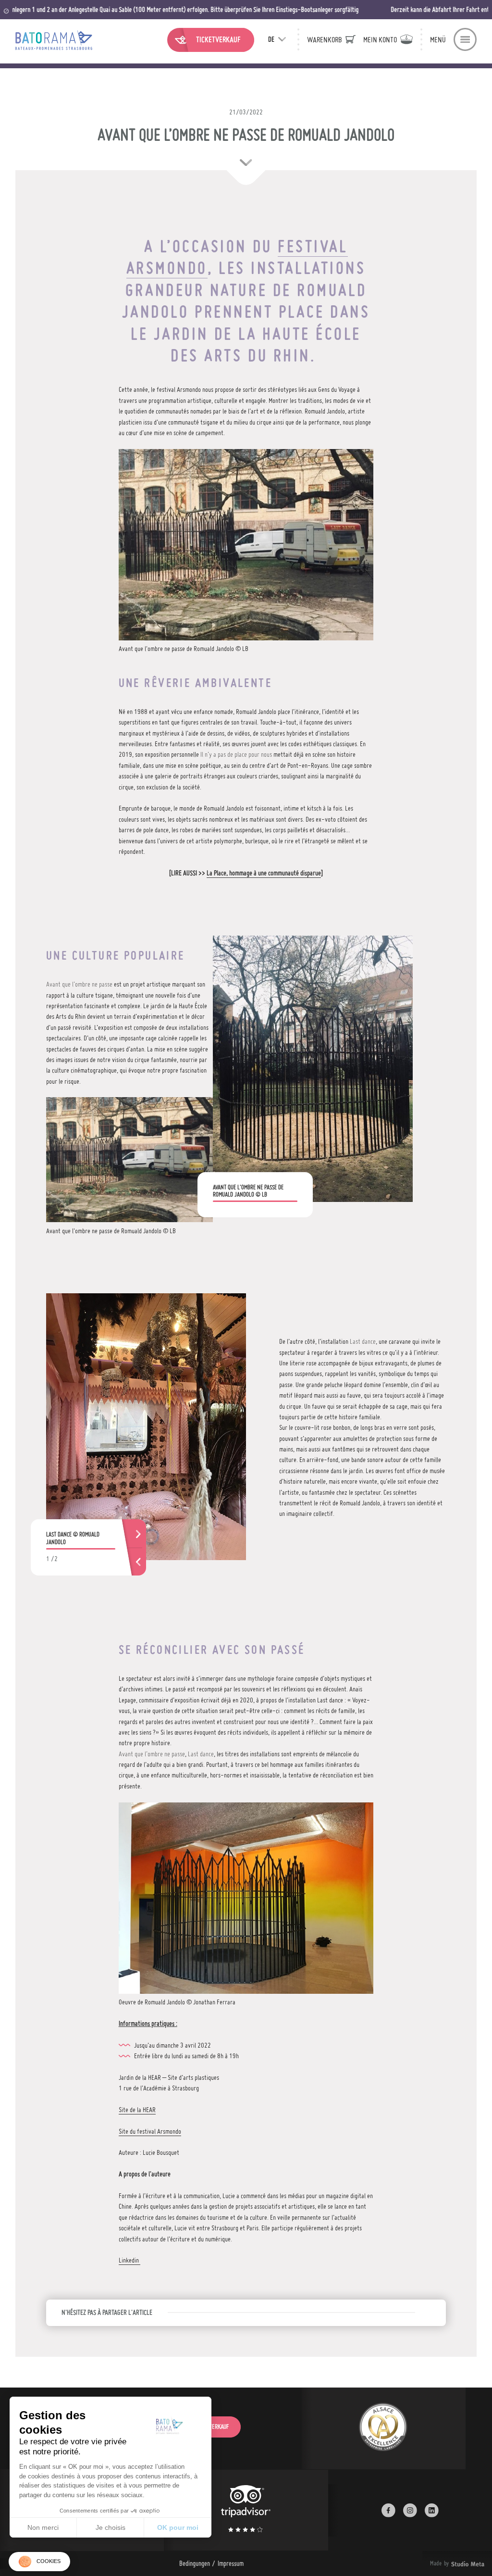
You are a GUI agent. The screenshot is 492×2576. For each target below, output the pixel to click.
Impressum (231, 2563)
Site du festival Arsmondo (150, 2131)
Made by (445, 2563)
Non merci (43, 2527)
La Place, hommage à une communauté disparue (264, 873)
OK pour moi (178, 2527)
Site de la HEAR (137, 2110)
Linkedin (129, 2260)
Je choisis (111, 2527)
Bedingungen (195, 2563)
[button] (39, 2562)
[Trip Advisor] (246, 2510)
